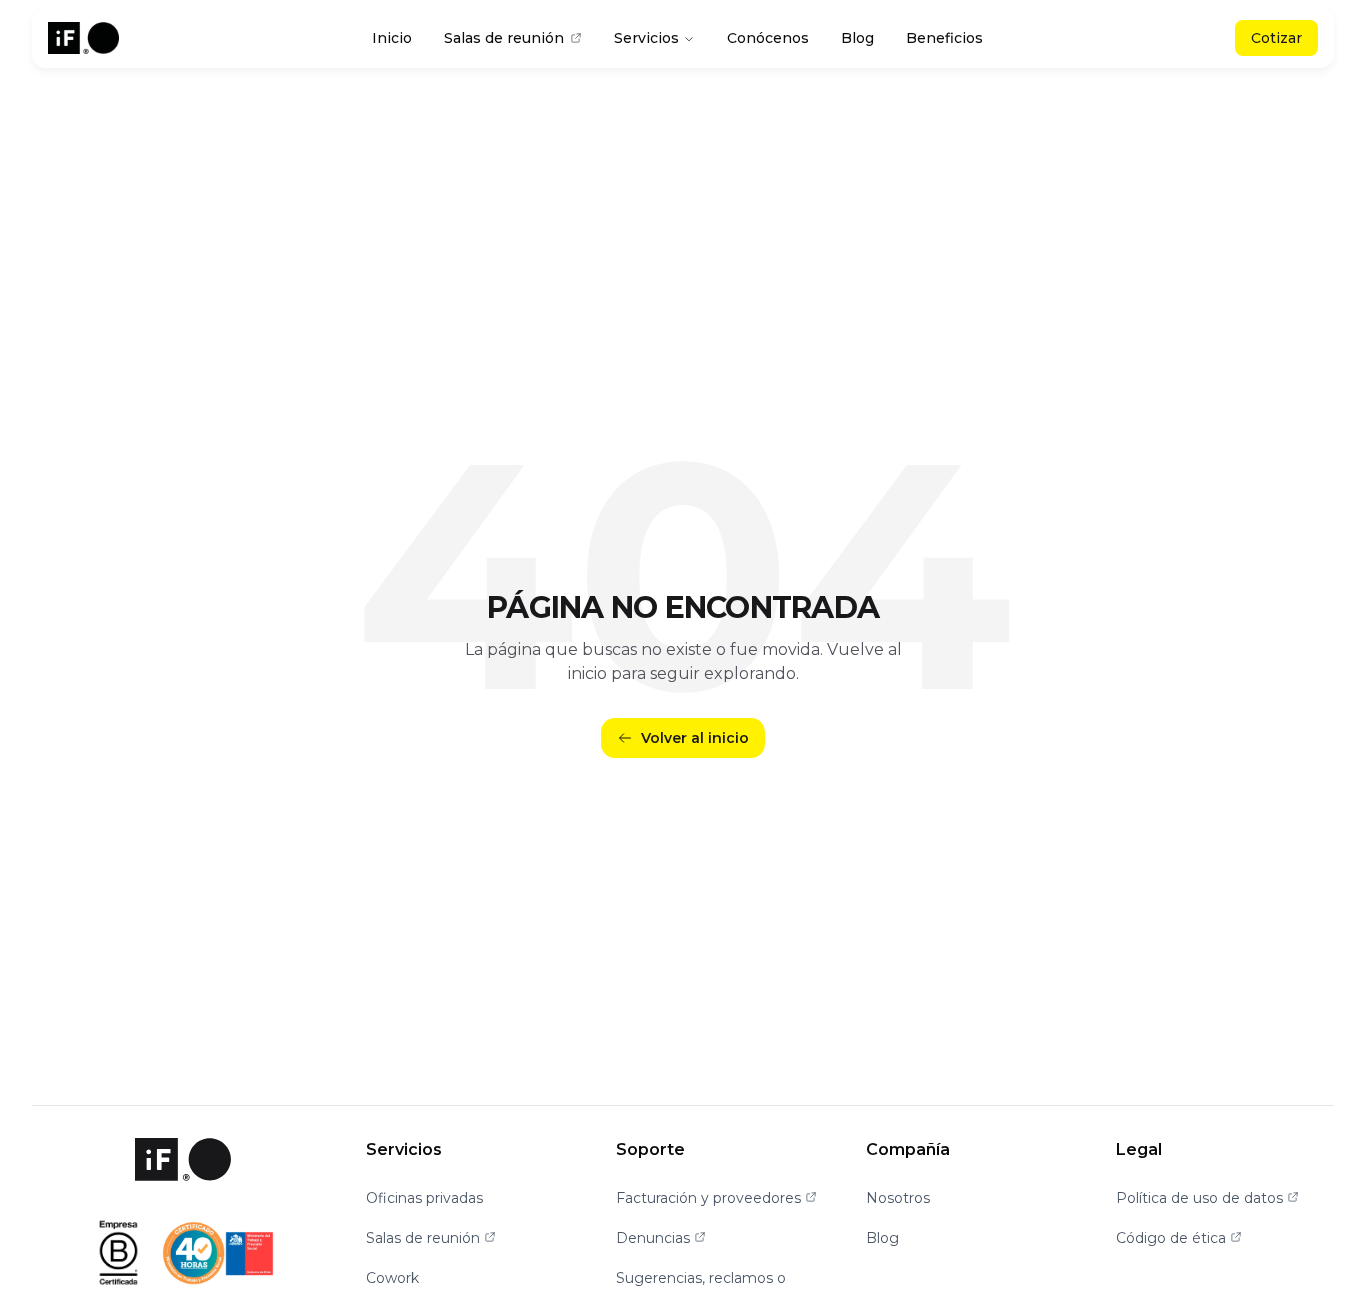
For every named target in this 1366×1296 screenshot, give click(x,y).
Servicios (646, 38)
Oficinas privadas (424, 1198)
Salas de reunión (504, 38)
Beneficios (944, 38)
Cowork (392, 1278)
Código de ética (1179, 1238)
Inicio (392, 38)
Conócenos (768, 38)
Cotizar (1276, 38)
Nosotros (898, 1198)
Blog (857, 38)
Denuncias (661, 1238)
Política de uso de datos (1207, 1198)
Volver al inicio (695, 738)
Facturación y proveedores (716, 1198)
